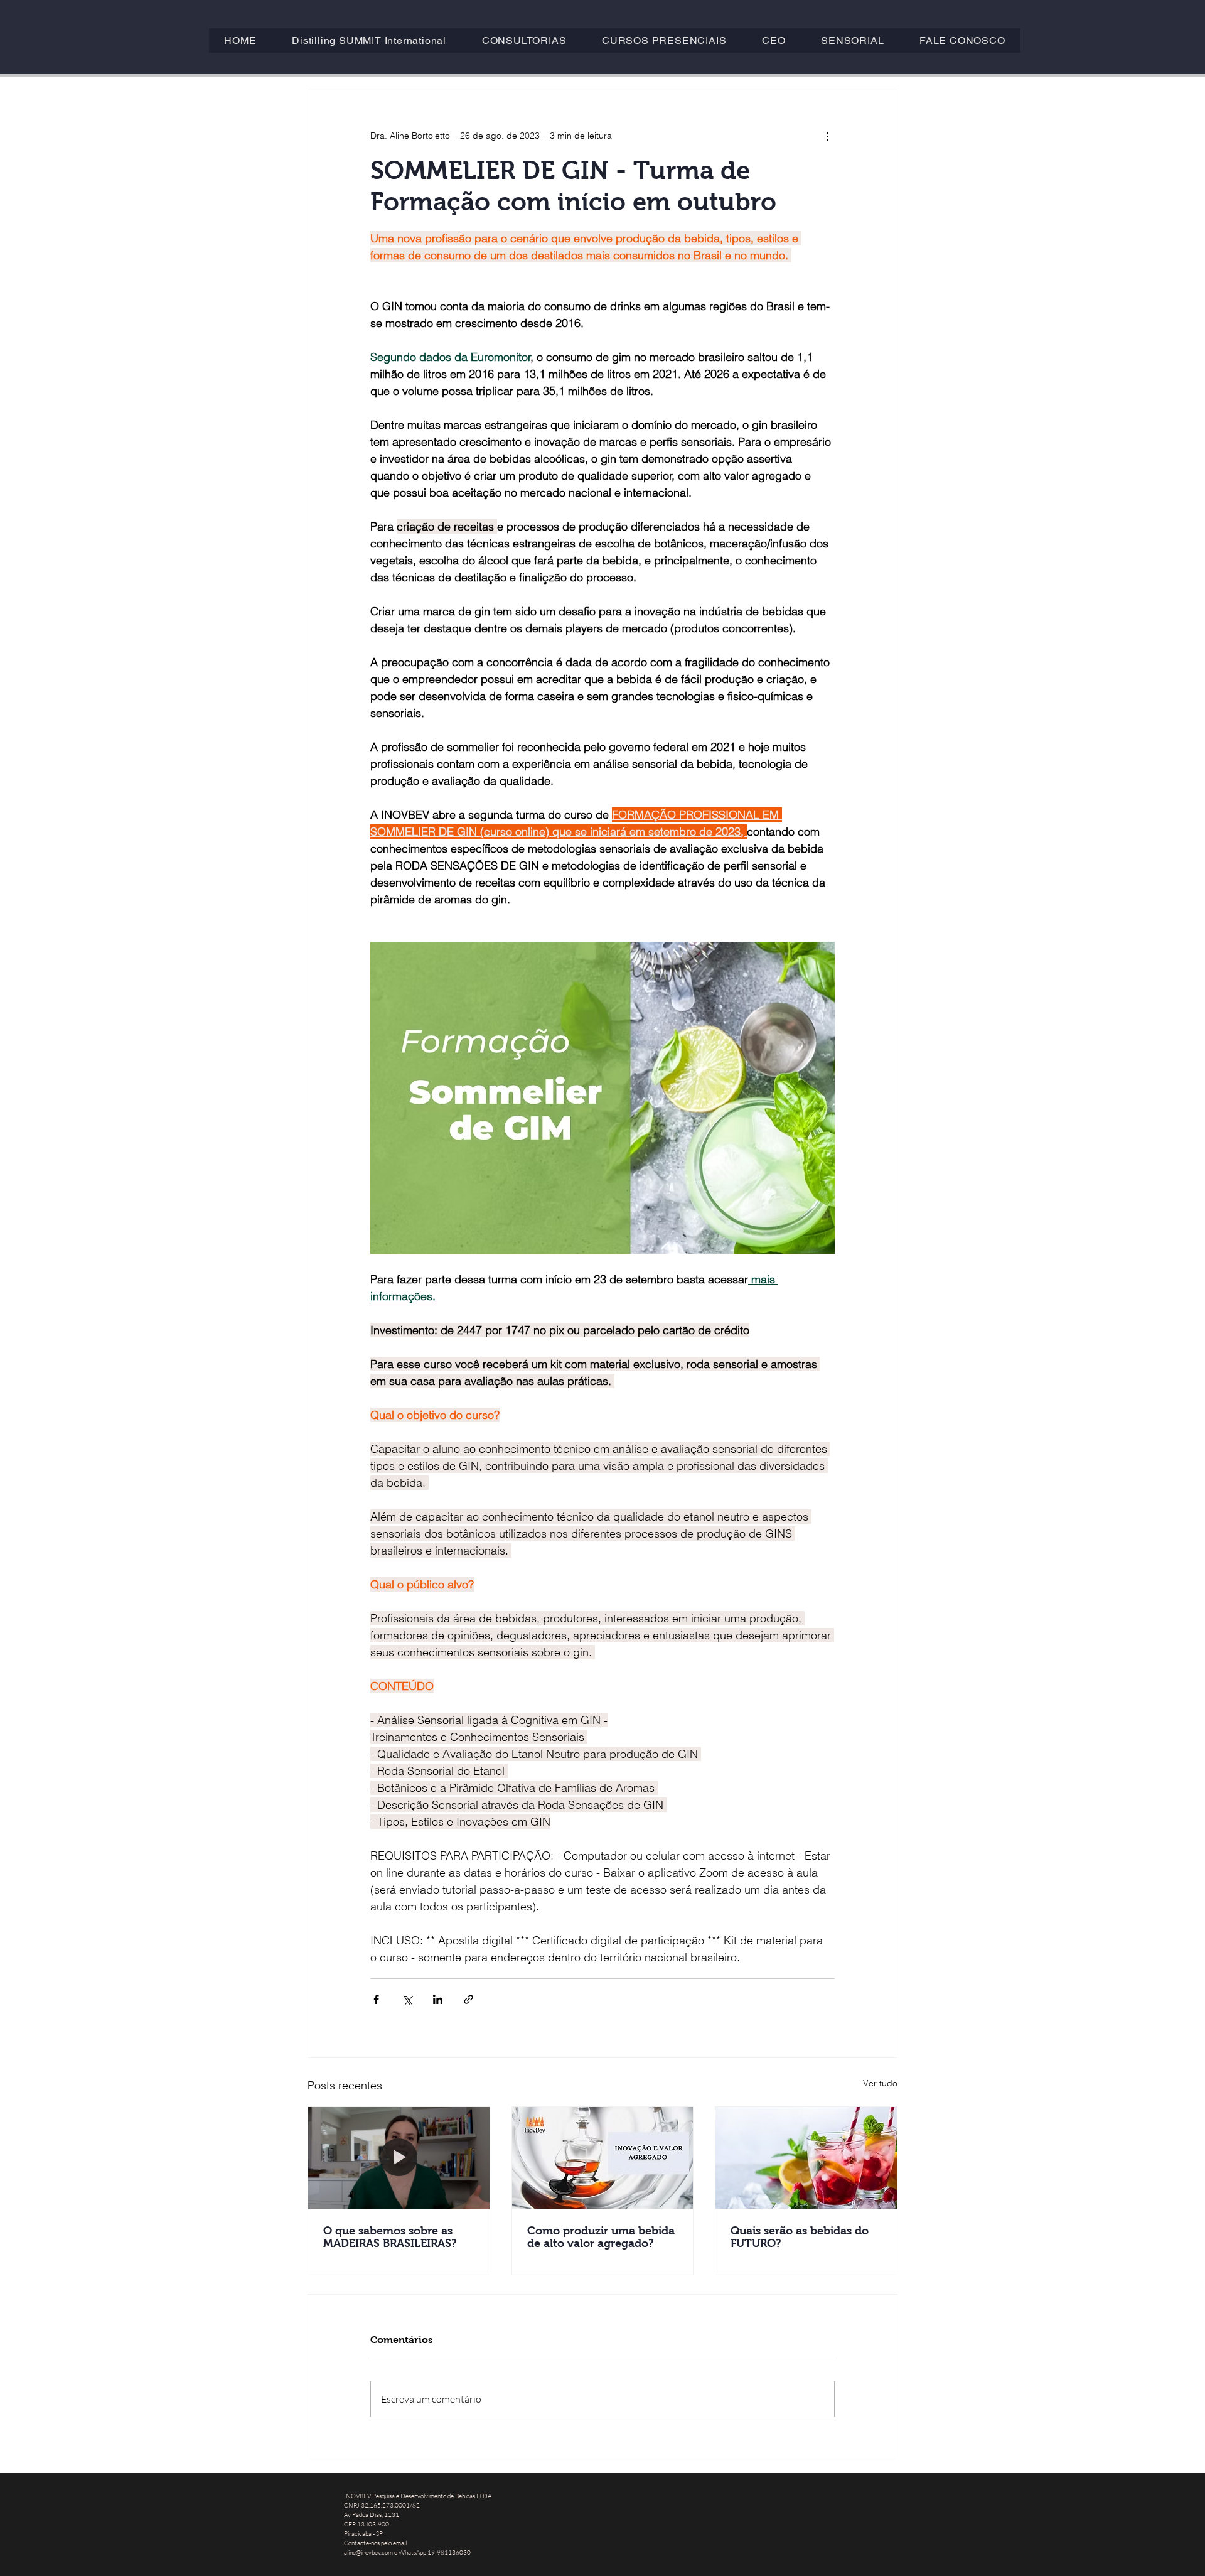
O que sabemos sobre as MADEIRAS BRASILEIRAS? (390, 2237)
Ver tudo (880, 2083)
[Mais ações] (827, 136)
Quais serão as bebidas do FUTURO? (800, 2237)
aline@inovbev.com (368, 2552)
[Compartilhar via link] (469, 1999)
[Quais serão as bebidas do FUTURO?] (806, 2158)
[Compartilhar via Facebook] (376, 1999)
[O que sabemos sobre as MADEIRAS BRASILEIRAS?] (399, 2158)
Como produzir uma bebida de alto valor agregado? (601, 2237)
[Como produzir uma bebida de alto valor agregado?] (603, 2158)
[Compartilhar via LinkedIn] (438, 1999)
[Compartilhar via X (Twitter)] (407, 1999)
